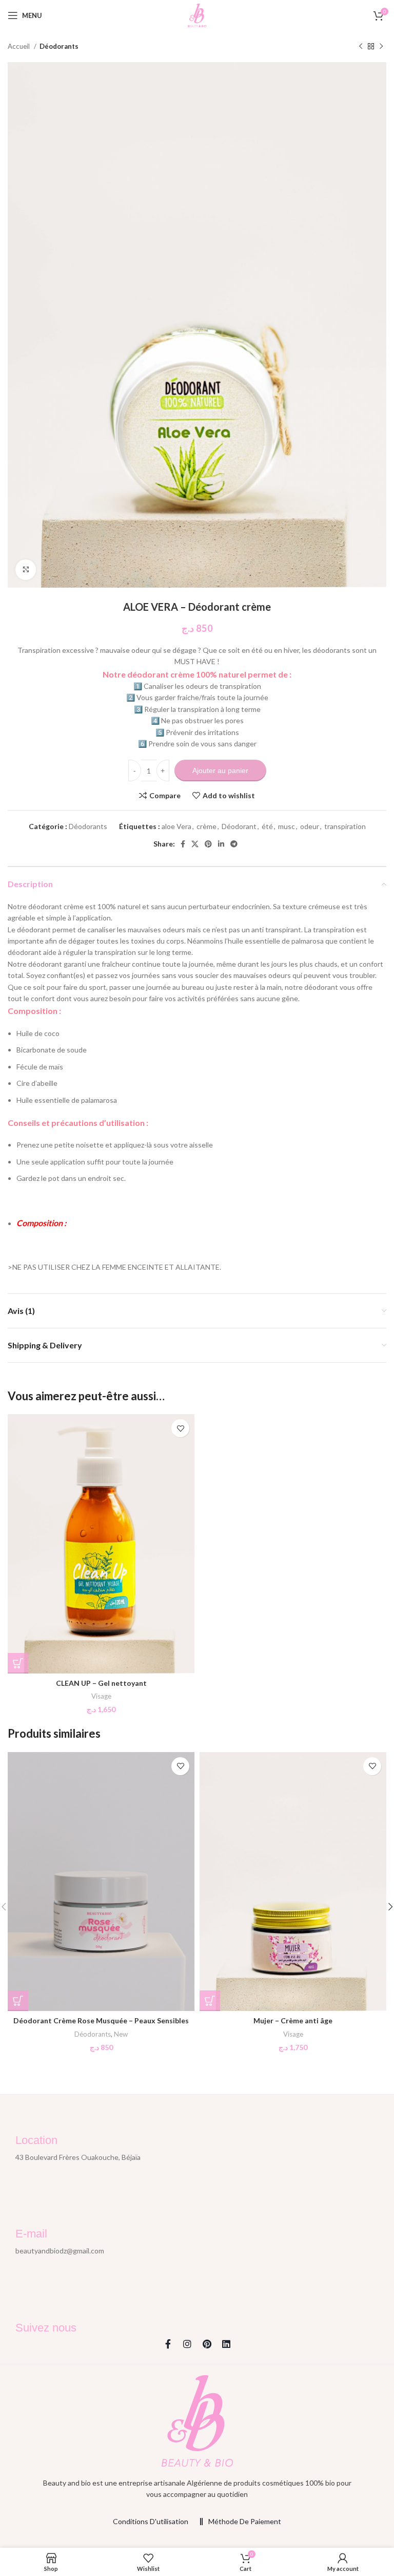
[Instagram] (187, 2344)
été (267, 826)
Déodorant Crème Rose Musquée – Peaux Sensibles (101, 2020)
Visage (101, 1696)
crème (206, 826)
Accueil (19, 46)
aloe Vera (176, 826)
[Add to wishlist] (180, 1428)
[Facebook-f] (168, 2344)
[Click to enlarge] (26, 570)
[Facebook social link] (183, 844)
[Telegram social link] (234, 844)
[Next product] (381, 47)
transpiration (345, 826)
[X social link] (195, 844)
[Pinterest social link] (208, 844)
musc (287, 826)
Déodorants (59, 46)
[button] (18, 1663)
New (121, 2034)
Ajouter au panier (220, 770)
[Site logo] (197, 15)
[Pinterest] (207, 2344)
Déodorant (239, 826)
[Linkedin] (226, 2344)
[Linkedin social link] (221, 844)
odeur (310, 826)
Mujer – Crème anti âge (293, 2020)
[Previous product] (361, 47)
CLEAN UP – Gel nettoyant (101, 1683)
